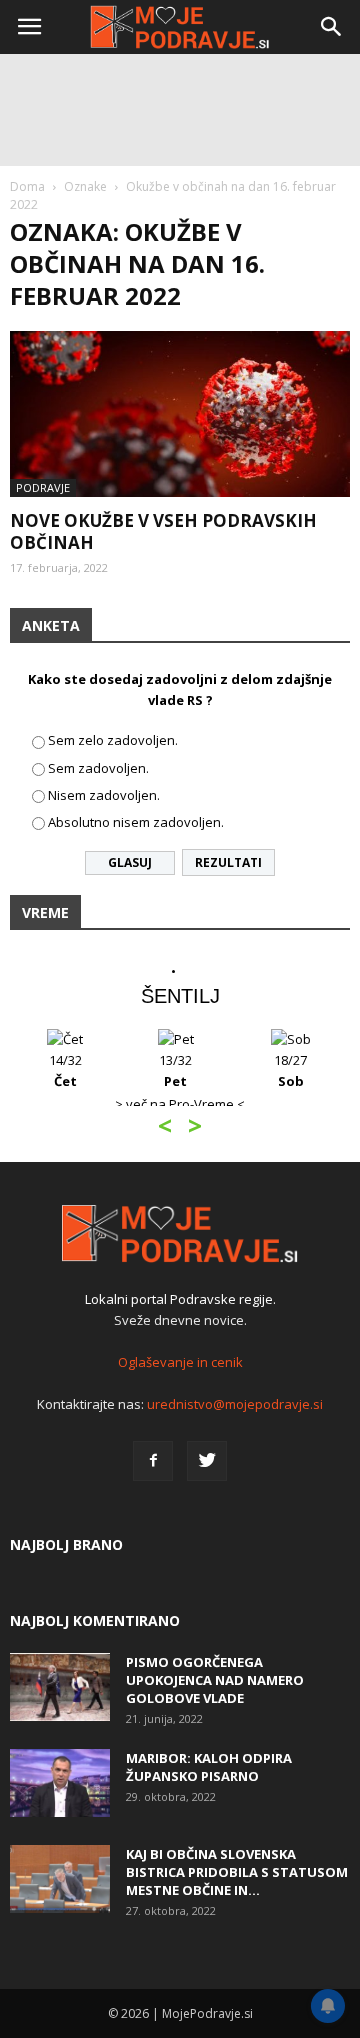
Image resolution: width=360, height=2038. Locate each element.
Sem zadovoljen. (98, 768)
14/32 (65, 1070)
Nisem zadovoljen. (104, 795)
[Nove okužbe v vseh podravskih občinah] (180, 414)
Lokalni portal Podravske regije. (180, 1299)
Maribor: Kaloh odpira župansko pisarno (209, 1767)
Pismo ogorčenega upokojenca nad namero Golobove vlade (215, 1680)
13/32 (175, 1070)
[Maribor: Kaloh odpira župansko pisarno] (60, 1783)
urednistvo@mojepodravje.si (235, 1404)
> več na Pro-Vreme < (180, 1104)
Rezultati (228, 862)
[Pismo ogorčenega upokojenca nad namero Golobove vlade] (60, 1687)
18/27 (290, 1070)
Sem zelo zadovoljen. (113, 740)
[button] (332, 27)
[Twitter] (207, 1461)
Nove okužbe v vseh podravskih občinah (163, 531)
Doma (27, 186)
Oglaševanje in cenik (180, 1362)
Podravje (43, 487)
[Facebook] (153, 1461)
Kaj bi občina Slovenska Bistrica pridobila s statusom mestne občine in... (237, 1872)
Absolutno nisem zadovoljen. (136, 822)
